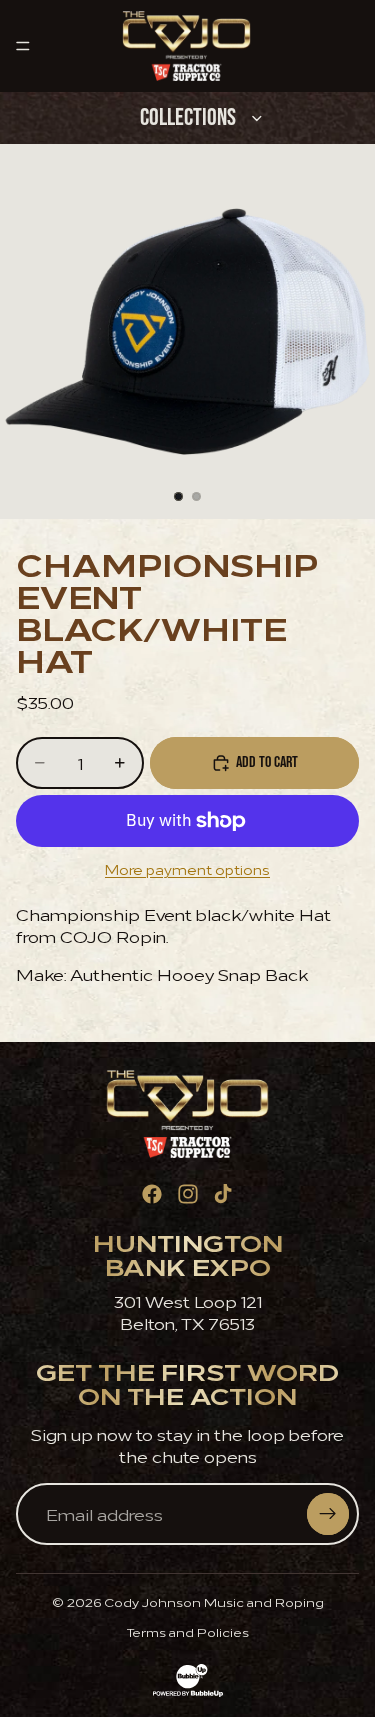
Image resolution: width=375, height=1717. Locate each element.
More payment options (187, 869)
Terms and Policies (188, 1631)
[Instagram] (188, 1194)
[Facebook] (152, 1194)
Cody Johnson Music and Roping (214, 1601)
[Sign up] (328, 1514)
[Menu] (23, 46)
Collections (188, 117)
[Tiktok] (223, 1194)
